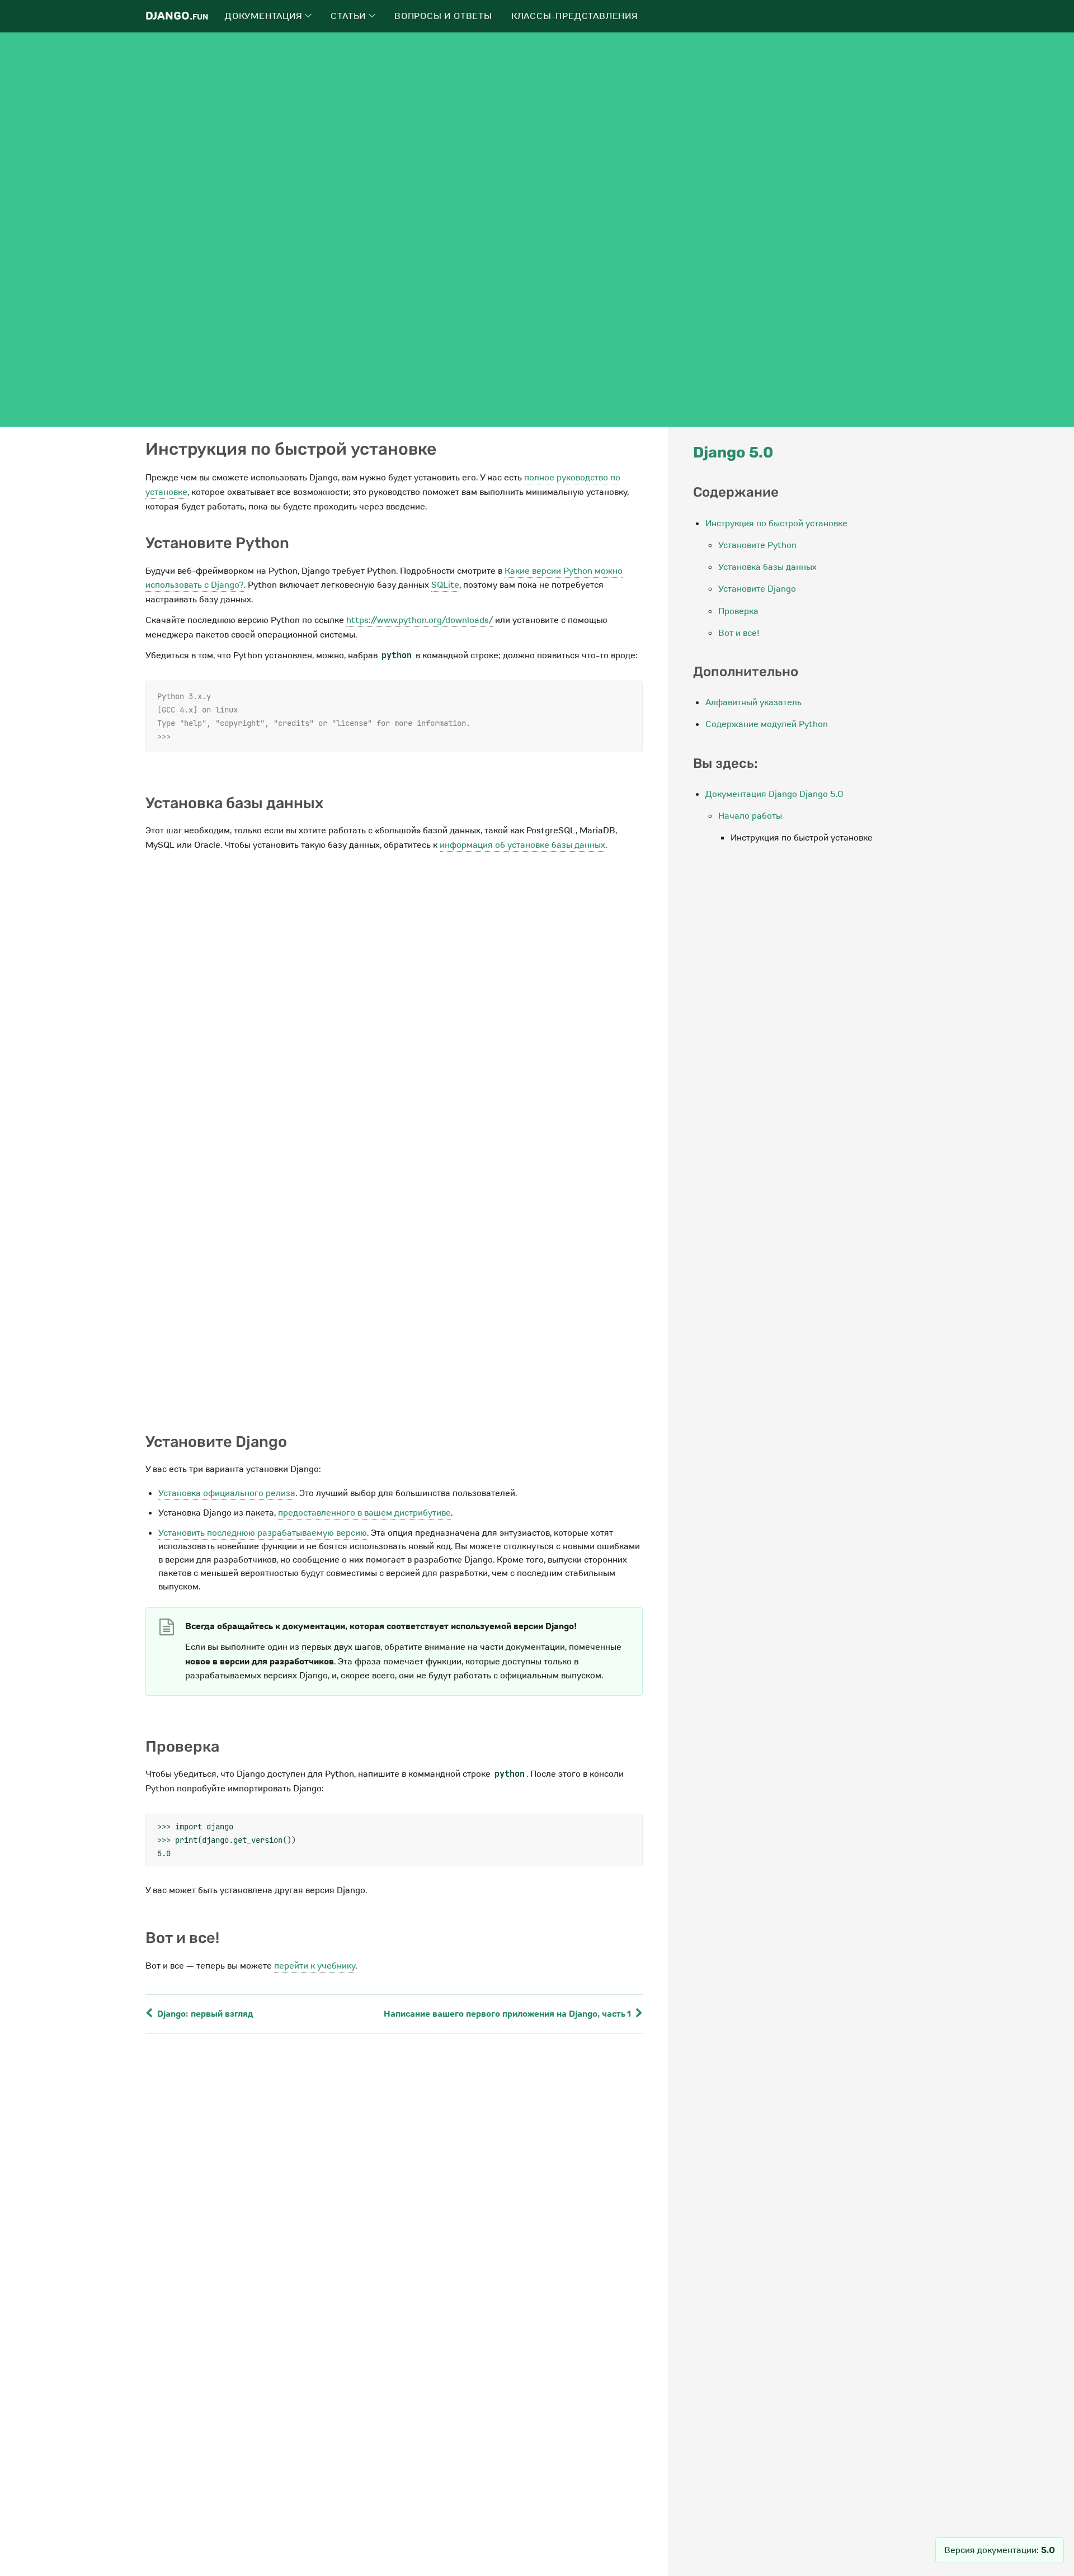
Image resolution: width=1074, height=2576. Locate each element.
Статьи (350, 16)
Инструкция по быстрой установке (776, 523)
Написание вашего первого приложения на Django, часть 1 (508, 2014)
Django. (177, 16)
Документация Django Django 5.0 (774, 794)
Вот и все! (739, 633)
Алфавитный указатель (753, 702)
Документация (265, 16)
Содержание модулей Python (767, 724)
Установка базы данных (767, 567)
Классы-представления (575, 16)
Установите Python (757, 545)
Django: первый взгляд (204, 2014)
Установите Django (757, 589)
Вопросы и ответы (443, 16)
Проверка (738, 611)
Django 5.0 (733, 452)
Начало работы (750, 816)
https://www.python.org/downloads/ (420, 620)
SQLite (445, 585)
